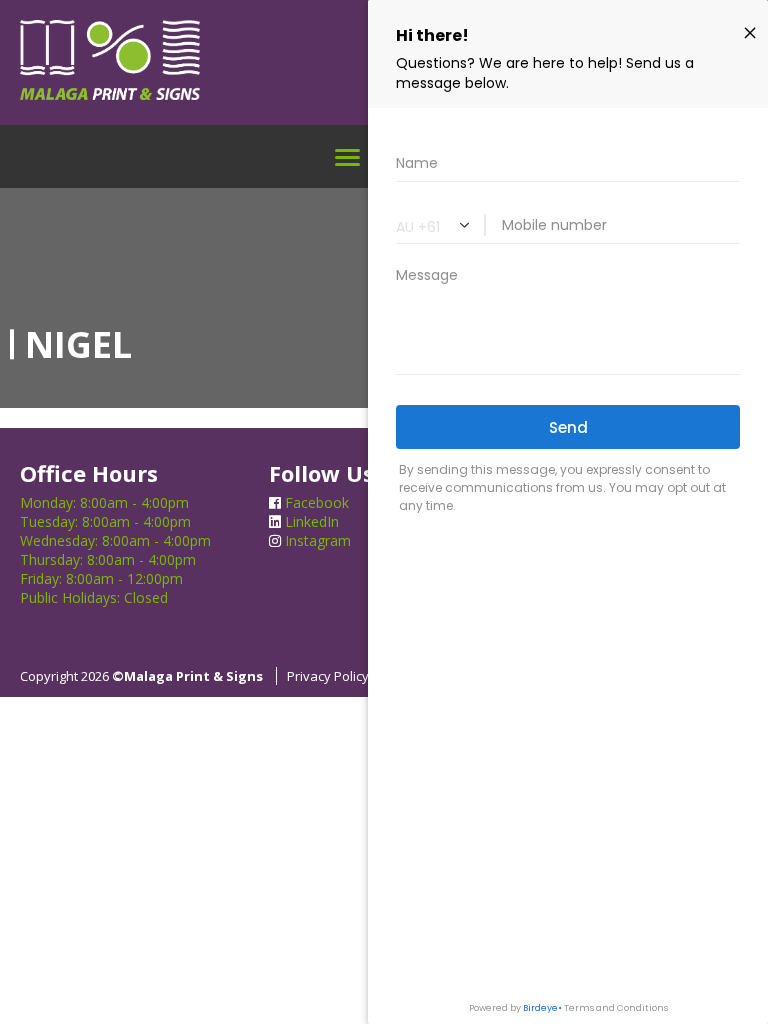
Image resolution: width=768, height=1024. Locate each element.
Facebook (315, 502)
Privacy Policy (328, 676)
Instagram (316, 540)
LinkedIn (310, 521)
